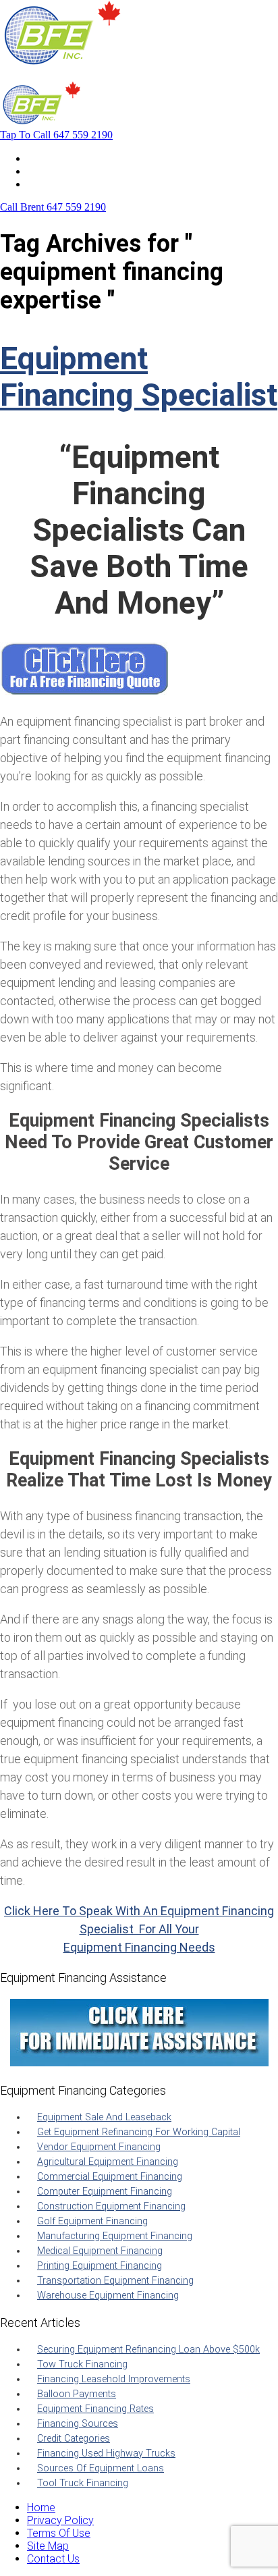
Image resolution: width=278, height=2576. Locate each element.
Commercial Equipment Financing (110, 2177)
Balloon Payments (77, 2394)
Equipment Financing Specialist (139, 377)
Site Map (48, 2546)
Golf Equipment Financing (92, 2221)
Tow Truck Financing (82, 2364)
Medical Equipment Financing (100, 2251)
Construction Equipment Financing (111, 2206)
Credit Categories (74, 2439)
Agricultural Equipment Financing (108, 2162)
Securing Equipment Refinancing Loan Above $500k (148, 2350)
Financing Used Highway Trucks (106, 2453)
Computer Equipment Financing (105, 2192)
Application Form (67, 171)
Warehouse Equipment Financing (108, 2296)
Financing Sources (78, 2424)
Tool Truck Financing (83, 2483)
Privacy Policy (60, 2520)
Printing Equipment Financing (100, 2266)
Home (41, 158)
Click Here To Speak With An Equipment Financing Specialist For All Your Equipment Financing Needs (139, 1929)
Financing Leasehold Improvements (114, 2379)
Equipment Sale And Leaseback (104, 2117)
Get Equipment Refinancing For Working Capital (139, 2132)
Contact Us (53, 184)
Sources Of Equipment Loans (101, 2468)
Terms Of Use (59, 2533)
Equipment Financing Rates (95, 2409)
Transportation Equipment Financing (115, 2281)
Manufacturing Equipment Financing (115, 2236)
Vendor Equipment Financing (99, 2147)
